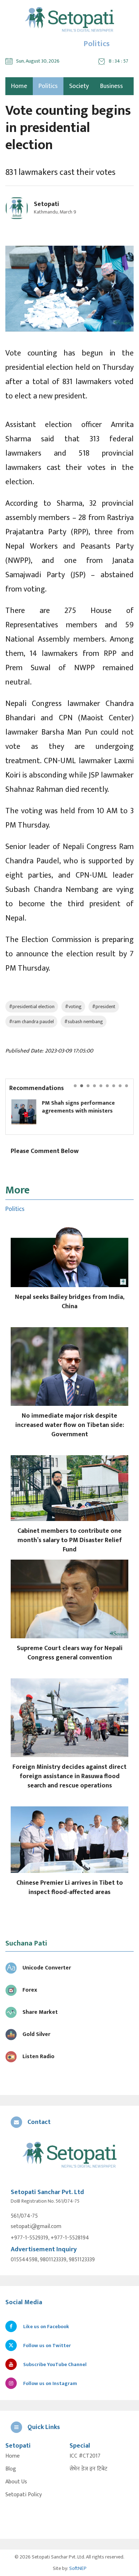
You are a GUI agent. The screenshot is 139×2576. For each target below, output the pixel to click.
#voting (73, 1007)
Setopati (47, 204)
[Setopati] (69, 2156)
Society (79, 86)
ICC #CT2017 (85, 2456)
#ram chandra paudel (31, 1022)
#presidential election (32, 1007)
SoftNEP (78, 2568)
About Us (16, 2482)
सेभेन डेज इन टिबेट (88, 2469)
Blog (11, 2469)
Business (112, 86)
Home (12, 2456)
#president (104, 1007)
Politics (48, 86)
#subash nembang (84, 1022)
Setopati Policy (24, 2495)
